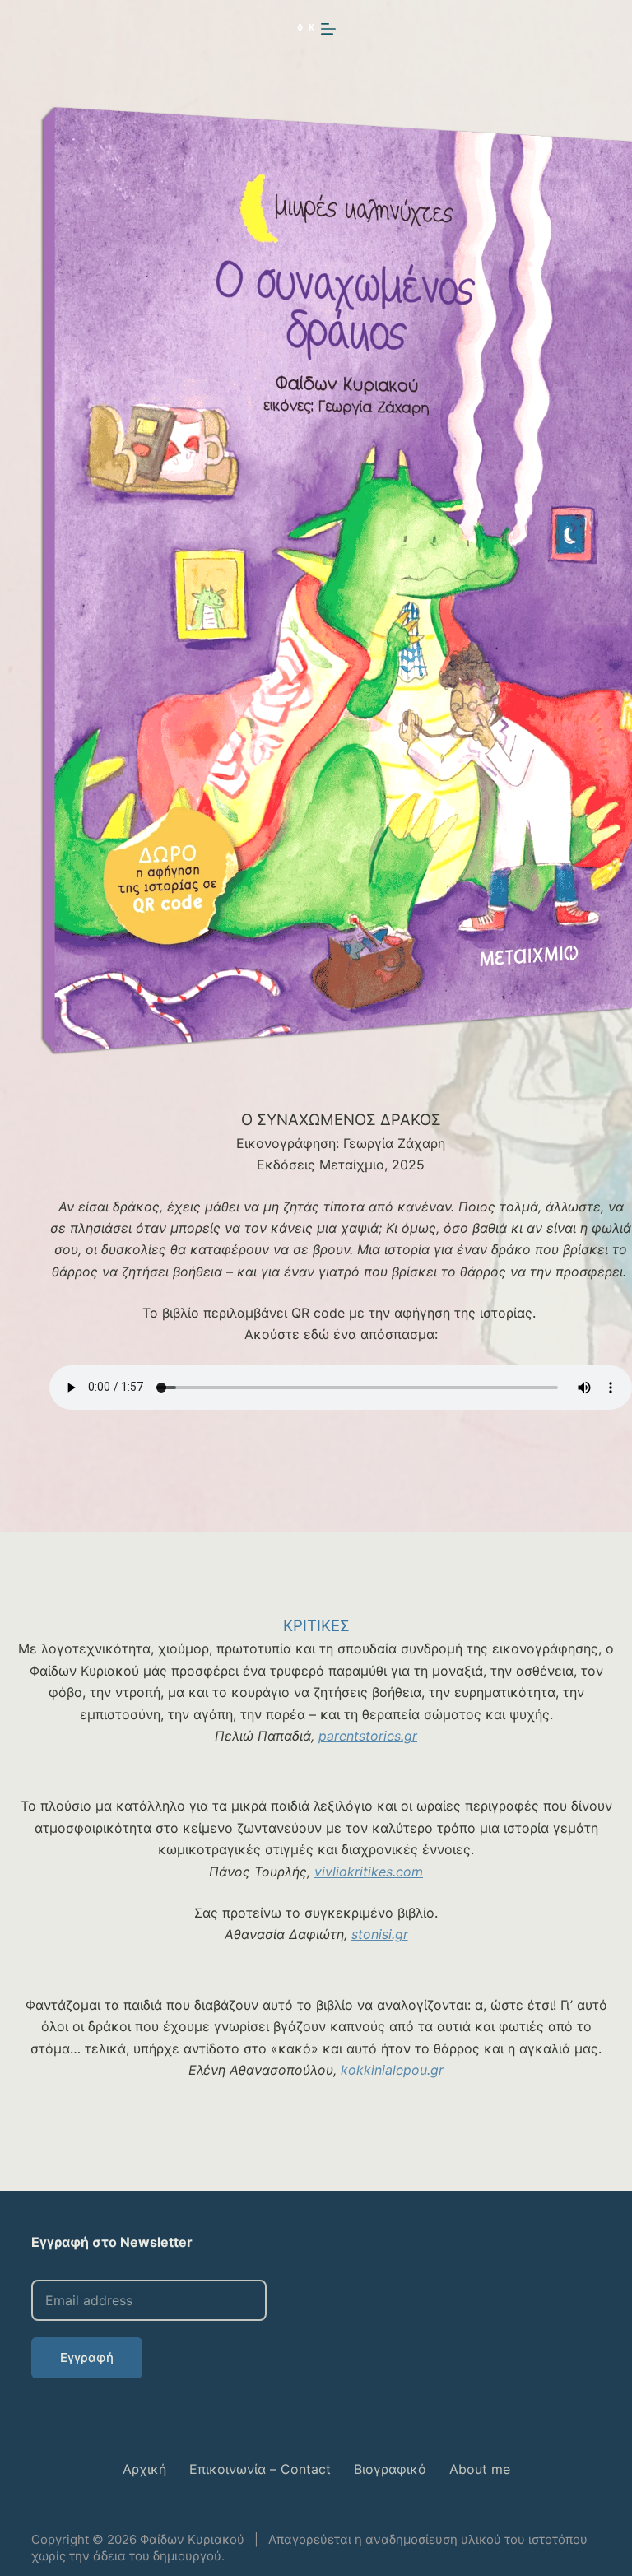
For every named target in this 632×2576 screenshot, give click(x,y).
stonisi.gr (380, 1934)
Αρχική (144, 2469)
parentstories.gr (368, 1736)
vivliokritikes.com (369, 1872)
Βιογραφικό (390, 2469)
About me (480, 2469)
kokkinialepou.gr (392, 2070)
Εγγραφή (87, 2357)
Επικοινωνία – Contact (260, 2469)
